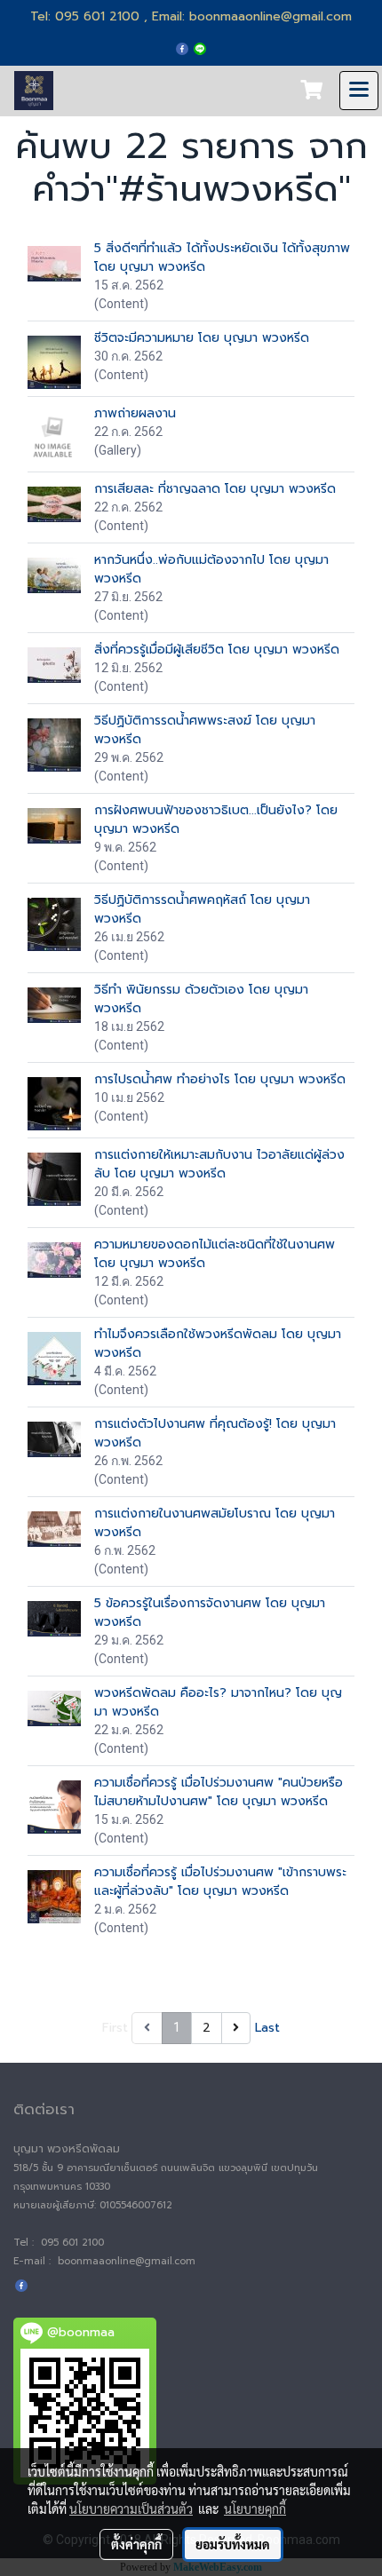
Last (267, 2028)
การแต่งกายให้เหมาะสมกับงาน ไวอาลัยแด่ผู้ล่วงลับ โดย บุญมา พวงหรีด (219, 1164)
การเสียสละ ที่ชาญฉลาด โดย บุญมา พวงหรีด (215, 489)
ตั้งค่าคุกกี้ (136, 2544)
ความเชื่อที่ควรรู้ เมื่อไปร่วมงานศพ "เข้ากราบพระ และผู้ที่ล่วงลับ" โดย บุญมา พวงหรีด (220, 1882)
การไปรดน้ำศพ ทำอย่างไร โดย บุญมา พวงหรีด (220, 1079)
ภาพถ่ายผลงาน (135, 413)
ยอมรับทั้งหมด (233, 2544)
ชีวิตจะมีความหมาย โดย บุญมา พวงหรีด (202, 338)
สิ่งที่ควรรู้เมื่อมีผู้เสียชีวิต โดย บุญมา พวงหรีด (217, 650)
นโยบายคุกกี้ (255, 2509)
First (115, 2028)
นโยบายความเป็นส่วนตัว (131, 2509)
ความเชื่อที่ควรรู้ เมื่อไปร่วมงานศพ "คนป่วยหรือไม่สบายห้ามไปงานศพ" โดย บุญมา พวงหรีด (219, 1792)
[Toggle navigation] (359, 91)
